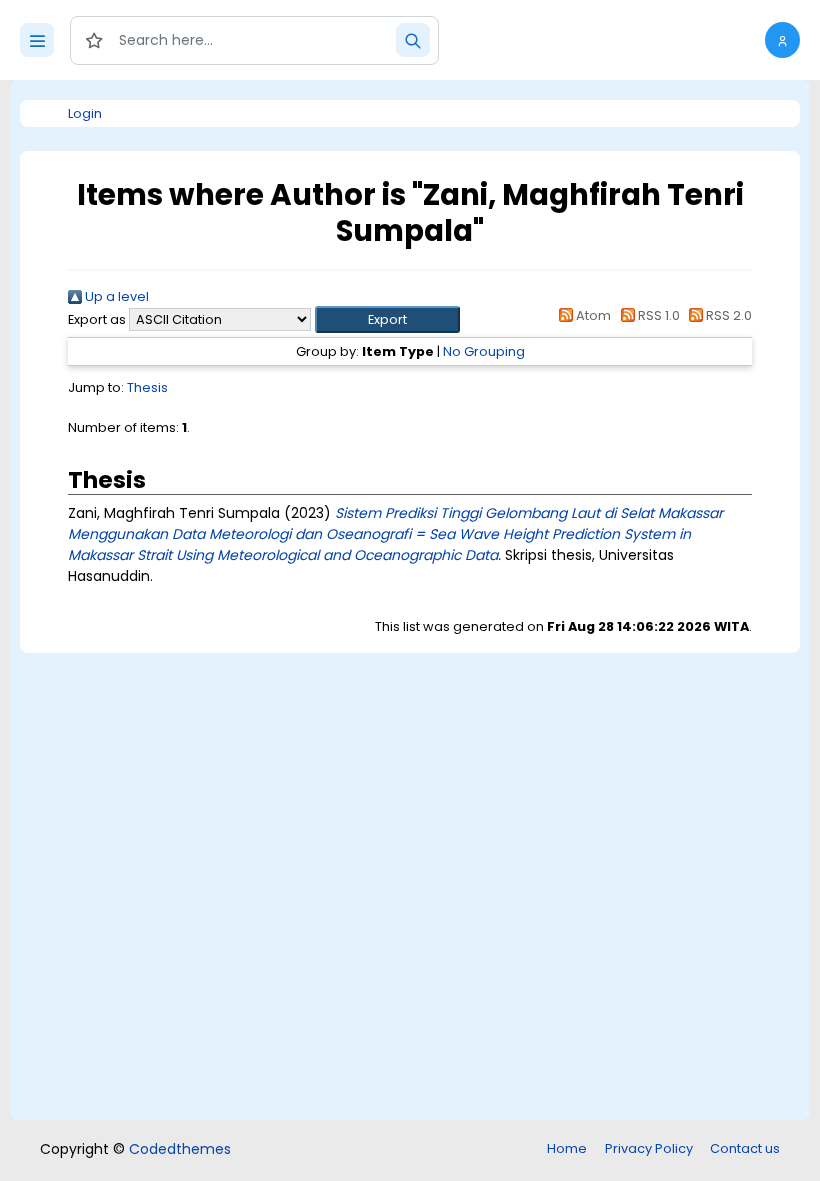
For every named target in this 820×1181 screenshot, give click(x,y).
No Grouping (484, 351)
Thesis (147, 387)
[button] (782, 40)
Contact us (745, 1148)
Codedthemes (180, 1149)
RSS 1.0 (657, 315)
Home (567, 1148)
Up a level (115, 296)
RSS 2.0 (727, 315)
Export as (97, 319)
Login (85, 113)
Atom (592, 315)
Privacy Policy (649, 1148)
